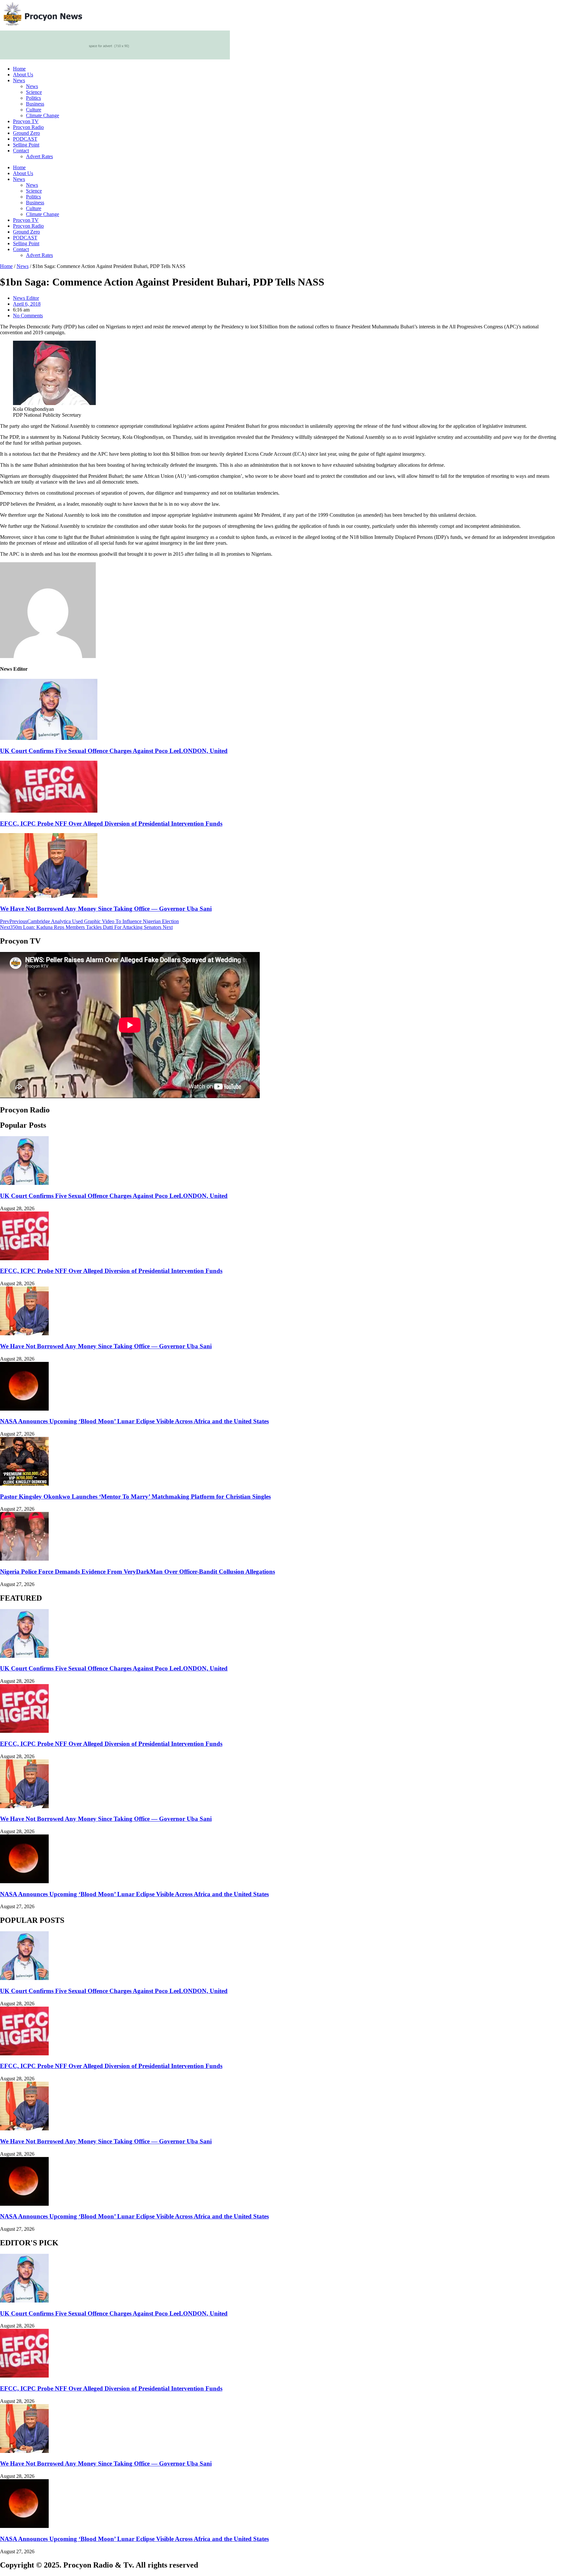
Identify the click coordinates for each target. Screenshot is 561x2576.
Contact (21, 151)
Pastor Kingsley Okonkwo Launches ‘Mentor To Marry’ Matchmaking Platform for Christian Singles (135, 1497)
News (19, 80)
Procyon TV (26, 121)
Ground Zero (26, 133)
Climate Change (43, 115)
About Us (23, 75)
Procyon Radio (28, 127)
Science (34, 92)
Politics (33, 98)
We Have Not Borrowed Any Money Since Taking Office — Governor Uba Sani (106, 909)
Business (35, 104)
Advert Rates (39, 156)
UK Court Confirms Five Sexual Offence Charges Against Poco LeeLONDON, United (114, 751)
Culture (34, 110)
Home (19, 69)
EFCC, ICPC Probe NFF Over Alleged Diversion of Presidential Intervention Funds (111, 824)
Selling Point (26, 145)
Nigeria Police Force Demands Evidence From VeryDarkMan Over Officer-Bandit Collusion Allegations (137, 1572)
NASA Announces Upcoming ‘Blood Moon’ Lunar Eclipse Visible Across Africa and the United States (134, 1421)
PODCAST (25, 139)
